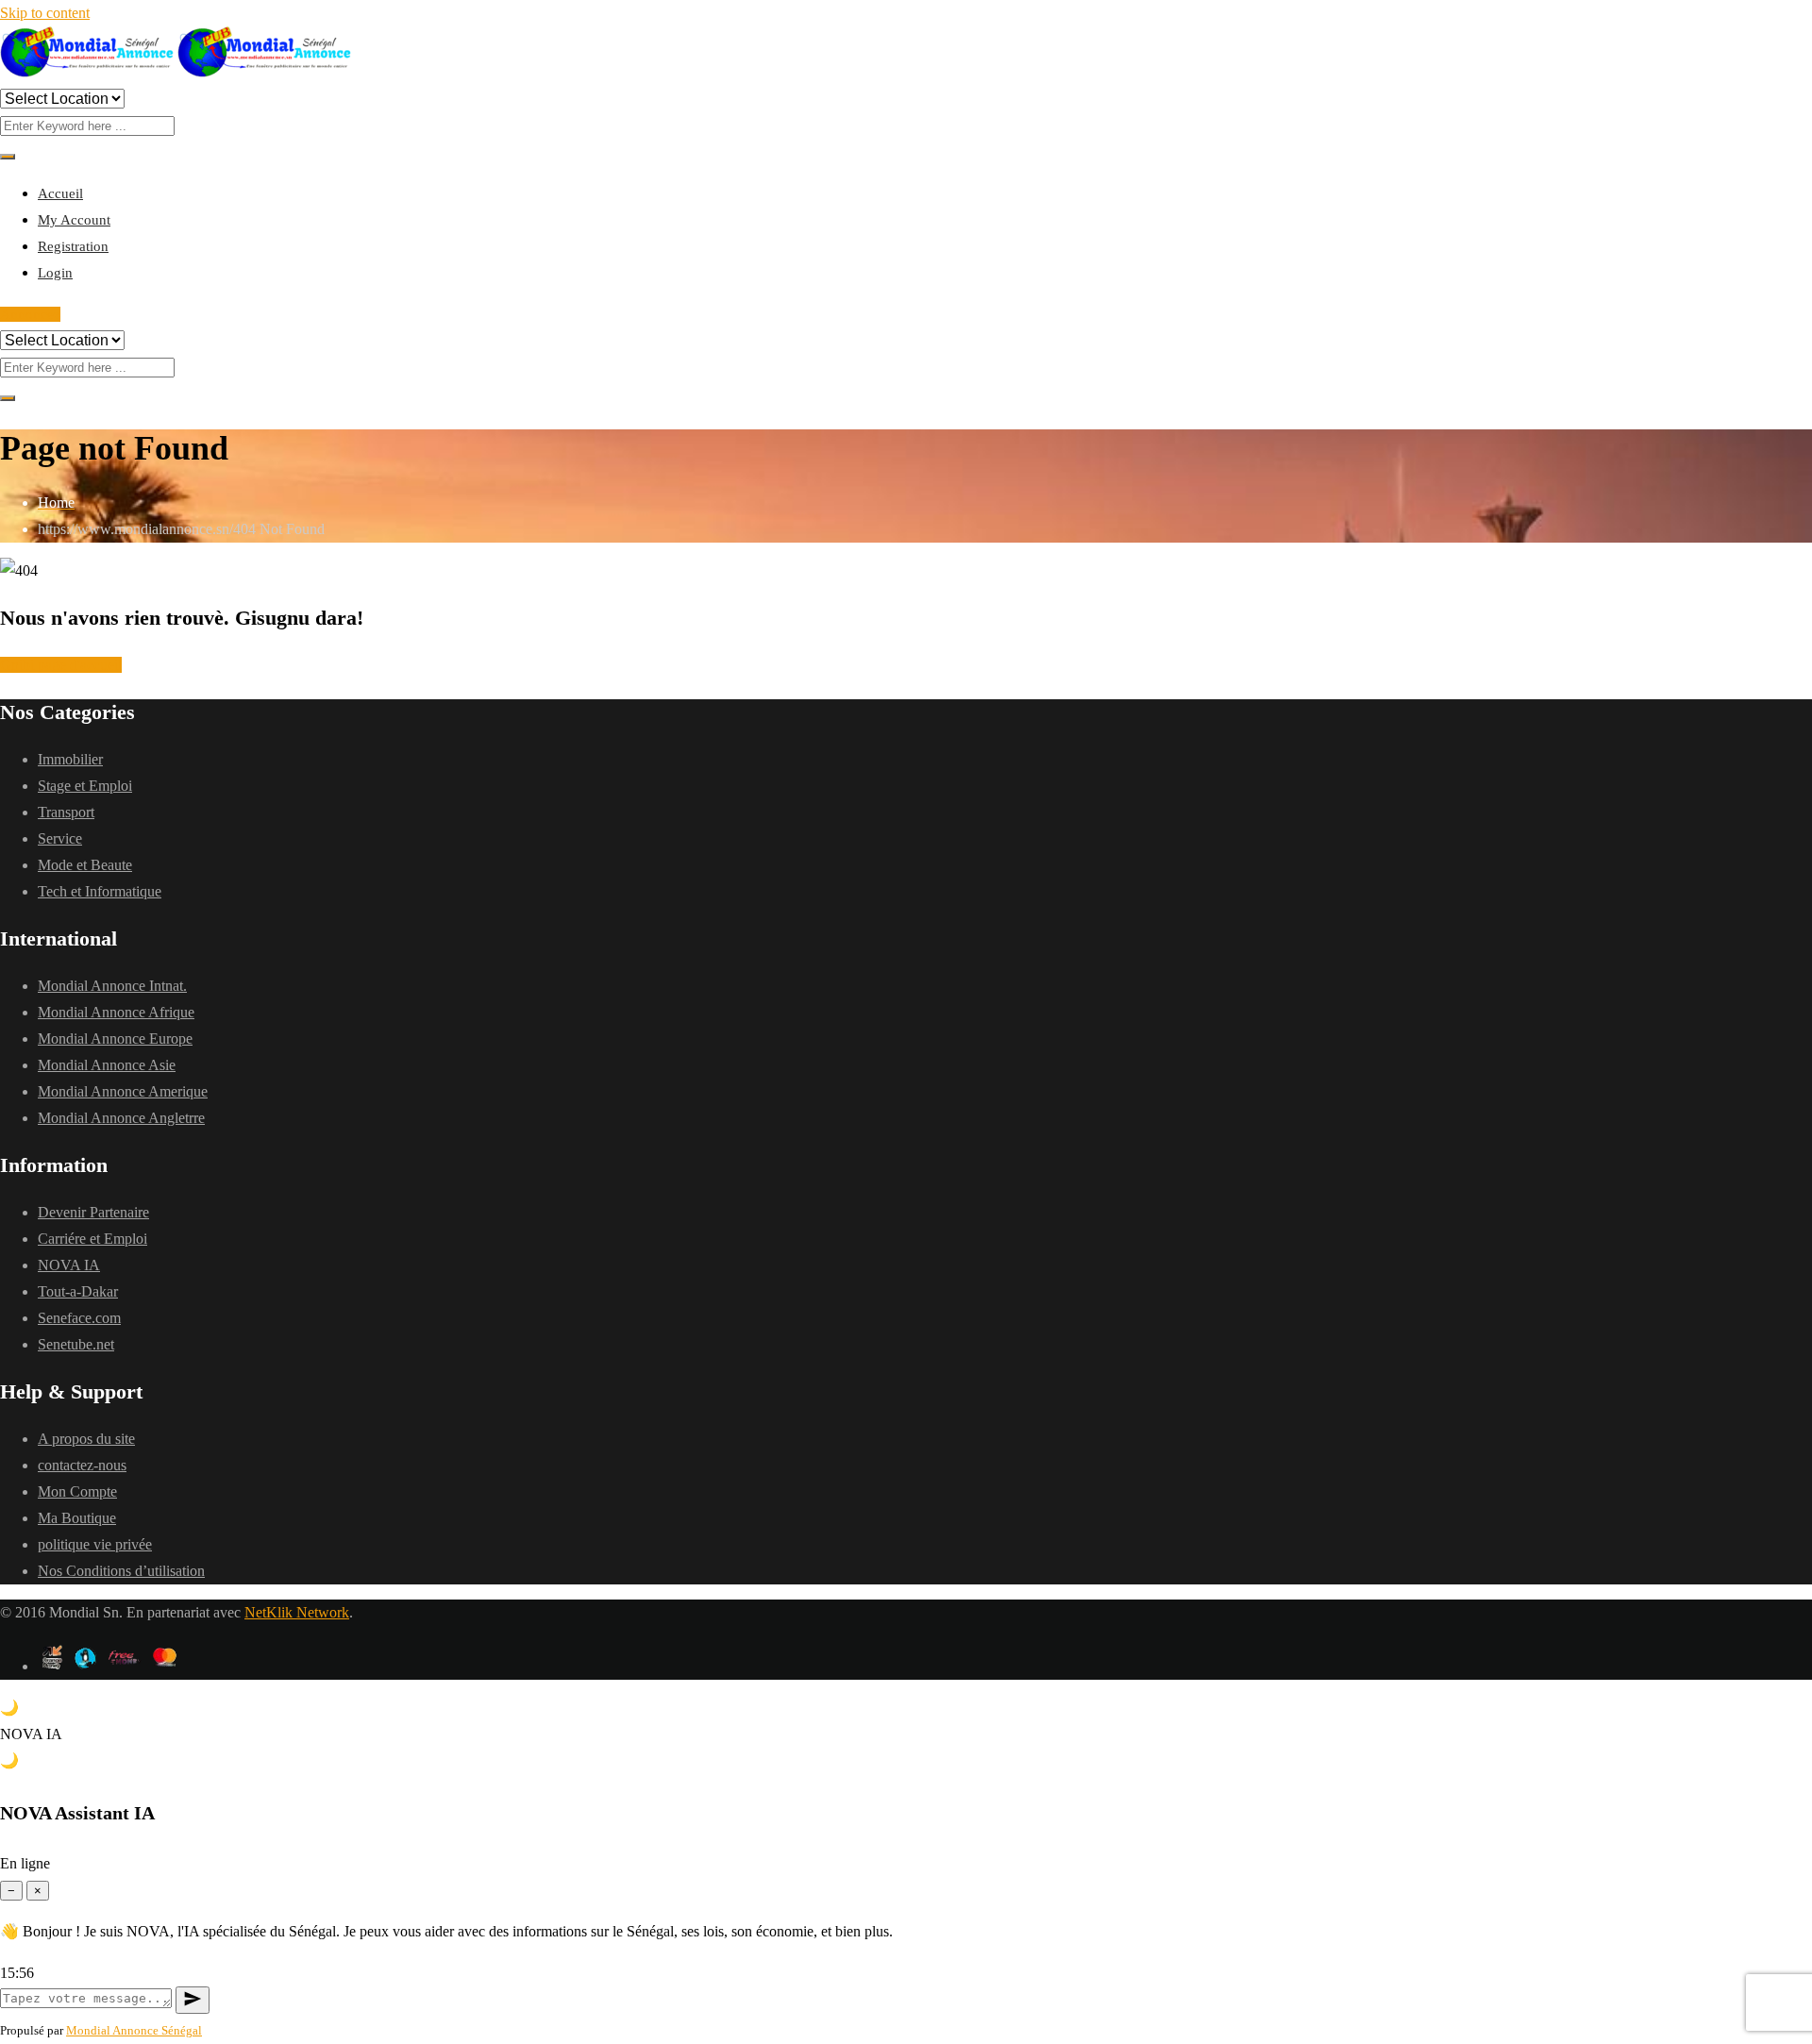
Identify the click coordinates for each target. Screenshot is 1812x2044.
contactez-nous (82, 1465)
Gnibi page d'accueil (61, 665)
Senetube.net (76, 1344)
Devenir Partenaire (93, 1212)
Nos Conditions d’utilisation (121, 1571)
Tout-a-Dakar (78, 1291)
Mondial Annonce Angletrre (121, 1118)
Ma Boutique (77, 1518)
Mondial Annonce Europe (115, 1039)
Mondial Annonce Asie (107, 1065)
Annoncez (30, 314)
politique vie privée (95, 1544)
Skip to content (45, 13)
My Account (74, 220)
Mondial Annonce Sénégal (134, 2030)
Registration (73, 246)
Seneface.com (79, 1318)
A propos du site (86, 1439)
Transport (66, 812)
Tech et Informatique (100, 891)
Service (60, 838)
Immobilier (70, 759)
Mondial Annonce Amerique (123, 1091)
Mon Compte (77, 1491)
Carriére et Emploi (92, 1239)
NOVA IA (69, 1265)
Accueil (60, 193)
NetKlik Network (297, 1612)
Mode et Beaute (85, 865)
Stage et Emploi (85, 786)
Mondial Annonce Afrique (116, 1012)
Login (55, 273)
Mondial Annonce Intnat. (112, 986)
